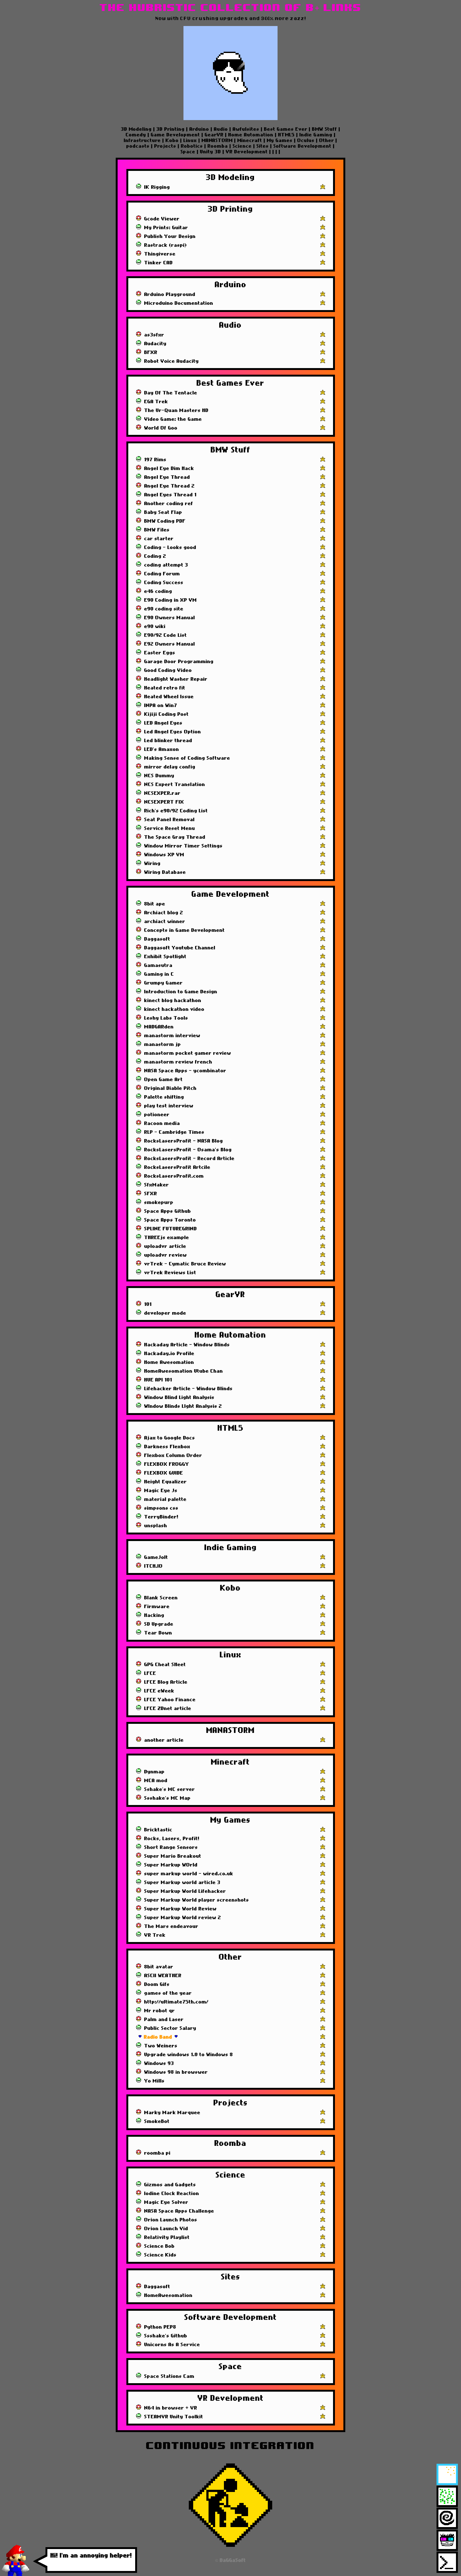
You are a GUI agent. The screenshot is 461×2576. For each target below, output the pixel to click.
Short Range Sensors (171, 1847)
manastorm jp (163, 1044)
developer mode (165, 1313)
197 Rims (155, 460)
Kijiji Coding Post (167, 714)
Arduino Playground (170, 294)
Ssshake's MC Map (167, 1798)
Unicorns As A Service (172, 2345)
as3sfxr (154, 335)
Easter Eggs (160, 653)
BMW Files (157, 530)
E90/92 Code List (166, 635)
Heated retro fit (165, 688)
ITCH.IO (154, 1566)
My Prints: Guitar (166, 228)
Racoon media (162, 1123)
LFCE (150, 1673)
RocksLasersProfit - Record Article (189, 1159)
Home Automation (251, 135)
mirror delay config (170, 767)
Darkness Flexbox (167, 1447)
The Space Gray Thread (175, 837)
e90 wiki (155, 626)
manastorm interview (172, 1036)
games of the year (168, 1993)
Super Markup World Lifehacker (185, 1891)
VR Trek (155, 1935)
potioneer (157, 1115)
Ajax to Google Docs (170, 1438)
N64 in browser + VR (171, 2408)
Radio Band (158, 2037)
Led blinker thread (168, 741)
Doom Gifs (157, 1984)
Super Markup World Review (180, 1909)
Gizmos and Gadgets (170, 2185)
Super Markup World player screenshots (197, 1900)
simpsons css (161, 1508)
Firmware (157, 1607)
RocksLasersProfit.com (174, 1176)
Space (189, 152)
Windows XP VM (164, 855)
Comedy (137, 135)
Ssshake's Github (166, 2336)
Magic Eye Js (161, 1491)
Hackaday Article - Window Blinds (187, 1345)
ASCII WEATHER (163, 1976)
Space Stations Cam (169, 2376)
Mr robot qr (160, 2011)
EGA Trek (156, 402)
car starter (159, 539)
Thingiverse (160, 254)
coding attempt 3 (166, 565)
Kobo (172, 140)
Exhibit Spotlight (165, 957)
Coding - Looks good (170, 547)
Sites (263, 146)
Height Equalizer (166, 1482)
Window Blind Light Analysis (179, 1397)
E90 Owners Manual (170, 618)
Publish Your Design (170, 236)
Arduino (199, 129)
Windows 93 (159, 2063)
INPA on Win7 (161, 705)
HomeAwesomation (168, 2295)
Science (242, 146)
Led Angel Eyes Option (173, 732)
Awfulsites (246, 129)
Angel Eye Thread (167, 477)
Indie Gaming (316, 135)
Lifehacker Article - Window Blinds (188, 1389)
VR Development (247, 152)
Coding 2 (155, 556)
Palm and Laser (164, 2019)
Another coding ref (169, 504)
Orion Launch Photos (171, 2220)
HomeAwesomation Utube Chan (184, 1371)
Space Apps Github (168, 1211)
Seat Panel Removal (170, 820)
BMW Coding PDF (165, 521)
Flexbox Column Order (173, 1455)
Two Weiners (161, 2046)
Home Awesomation (169, 1362)
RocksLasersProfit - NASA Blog (184, 1141)
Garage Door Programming (179, 662)
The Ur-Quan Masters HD (176, 410)
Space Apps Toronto (170, 1220)
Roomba (218, 146)
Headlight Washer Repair (176, 679)
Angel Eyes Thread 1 (170, 495)
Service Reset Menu (170, 828)
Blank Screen (161, 1598)
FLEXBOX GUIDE (164, 1473)
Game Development (175, 135)
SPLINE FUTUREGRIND (171, 1229)
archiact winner (165, 921)
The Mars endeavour (171, 1926)
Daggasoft (157, 939)
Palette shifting (164, 1097)
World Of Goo (161, 428)
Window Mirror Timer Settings (183, 846)
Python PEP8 (160, 2327)
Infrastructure (143, 140)
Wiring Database (165, 872)
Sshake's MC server (170, 1789)
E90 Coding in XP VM (171, 600)
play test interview (169, 1106)
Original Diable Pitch (170, 1088)
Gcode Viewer (162, 219)
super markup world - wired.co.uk (189, 1874)
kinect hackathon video (174, 1009)
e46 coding (158, 591)
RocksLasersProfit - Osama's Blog (188, 1150)
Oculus (306, 140)
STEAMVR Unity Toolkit (174, 2417)
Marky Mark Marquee (172, 2113)
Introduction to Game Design (181, 992)
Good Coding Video (168, 670)
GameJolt (156, 1557)
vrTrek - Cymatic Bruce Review (185, 1264)
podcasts (139, 146)
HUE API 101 (158, 1380)
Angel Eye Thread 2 (170, 486)
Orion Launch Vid (166, 2229)
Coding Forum (162, 574)
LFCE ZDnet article (168, 1708)
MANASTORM (217, 140)
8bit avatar (159, 1967)
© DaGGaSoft (230, 2560)
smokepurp (159, 1202)
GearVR (214, 135)
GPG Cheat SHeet (165, 1665)
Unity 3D (211, 152)
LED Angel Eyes (163, 723)
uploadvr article (165, 1246)
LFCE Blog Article (166, 1682)
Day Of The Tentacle (171, 393)
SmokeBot (157, 2121)
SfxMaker (157, 1185)
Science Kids (160, 2255)
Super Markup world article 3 (182, 1882)
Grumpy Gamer (164, 983)
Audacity (155, 344)
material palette (165, 1499)
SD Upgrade (159, 1624)
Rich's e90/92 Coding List (176, 811)
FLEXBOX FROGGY (167, 1464)
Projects (165, 146)
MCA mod (156, 1781)
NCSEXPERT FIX (164, 802)
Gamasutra (158, 965)
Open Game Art (164, 1079)
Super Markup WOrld (171, 1865)
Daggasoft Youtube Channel (180, 948)
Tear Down (158, 1633)
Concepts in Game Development (185, 930)
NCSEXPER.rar (162, 793)
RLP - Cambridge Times (174, 1132)
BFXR (151, 352)
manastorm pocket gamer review (188, 1053)
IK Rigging (157, 187)
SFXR (151, 1194)
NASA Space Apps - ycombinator (185, 1071)
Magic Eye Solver (166, 2202)
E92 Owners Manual (170, 644)
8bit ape (155, 904)
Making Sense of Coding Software (187, 758)
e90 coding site (164, 609)
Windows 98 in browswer (176, 2072)
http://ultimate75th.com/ (176, 2002)
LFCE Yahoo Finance (170, 1700)
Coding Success (164, 583)
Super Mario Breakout (173, 1856)
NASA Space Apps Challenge (179, 2211)
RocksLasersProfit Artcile (177, 1167)
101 (148, 1304)
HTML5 (286, 135)
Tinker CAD (159, 263)
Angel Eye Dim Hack (169, 468)
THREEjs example (167, 1238)
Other (327, 140)
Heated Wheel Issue (169, 697)
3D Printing (171, 129)
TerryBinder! (161, 1517)
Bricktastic (158, 1830)
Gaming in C (159, 974)
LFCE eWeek (159, 1691)
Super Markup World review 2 (183, 1918)
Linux (190, 140)
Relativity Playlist (167, 2237)
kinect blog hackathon (173, 1000)
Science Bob (159, 2246)
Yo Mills (154, 2081)
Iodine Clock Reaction (172, 2193)
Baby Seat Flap (163, 512)
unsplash (156, 1526)
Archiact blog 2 (164, 913)
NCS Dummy (159, 776)
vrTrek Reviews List (170, 1273)
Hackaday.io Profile (169, 1354)
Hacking (154, 1615)
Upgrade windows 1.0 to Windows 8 (189, 2055)
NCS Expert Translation (175, 784)
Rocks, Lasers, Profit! (172, 1839)
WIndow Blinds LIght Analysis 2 (183, 1406)
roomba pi (157, 2153)
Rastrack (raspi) (166, 245)
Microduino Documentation (179, 303)
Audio (221, 129)
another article (164, 1740)
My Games (280, 140)
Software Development (302, 146)
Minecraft (250, 140)
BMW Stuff (325, 129)
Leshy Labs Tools (166, 1018)
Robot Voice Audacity (172, 361)
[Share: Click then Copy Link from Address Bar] (323, 187)
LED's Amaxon (162, 749)
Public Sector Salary (170, 2028)
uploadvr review (166, 1255)
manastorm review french (178, 1062)
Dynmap (154, 1772)
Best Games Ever (286, 129)
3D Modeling (137, 129)
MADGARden (159, 1027)
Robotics (192, 146)
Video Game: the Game (173, 419)
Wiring (152, 863)
